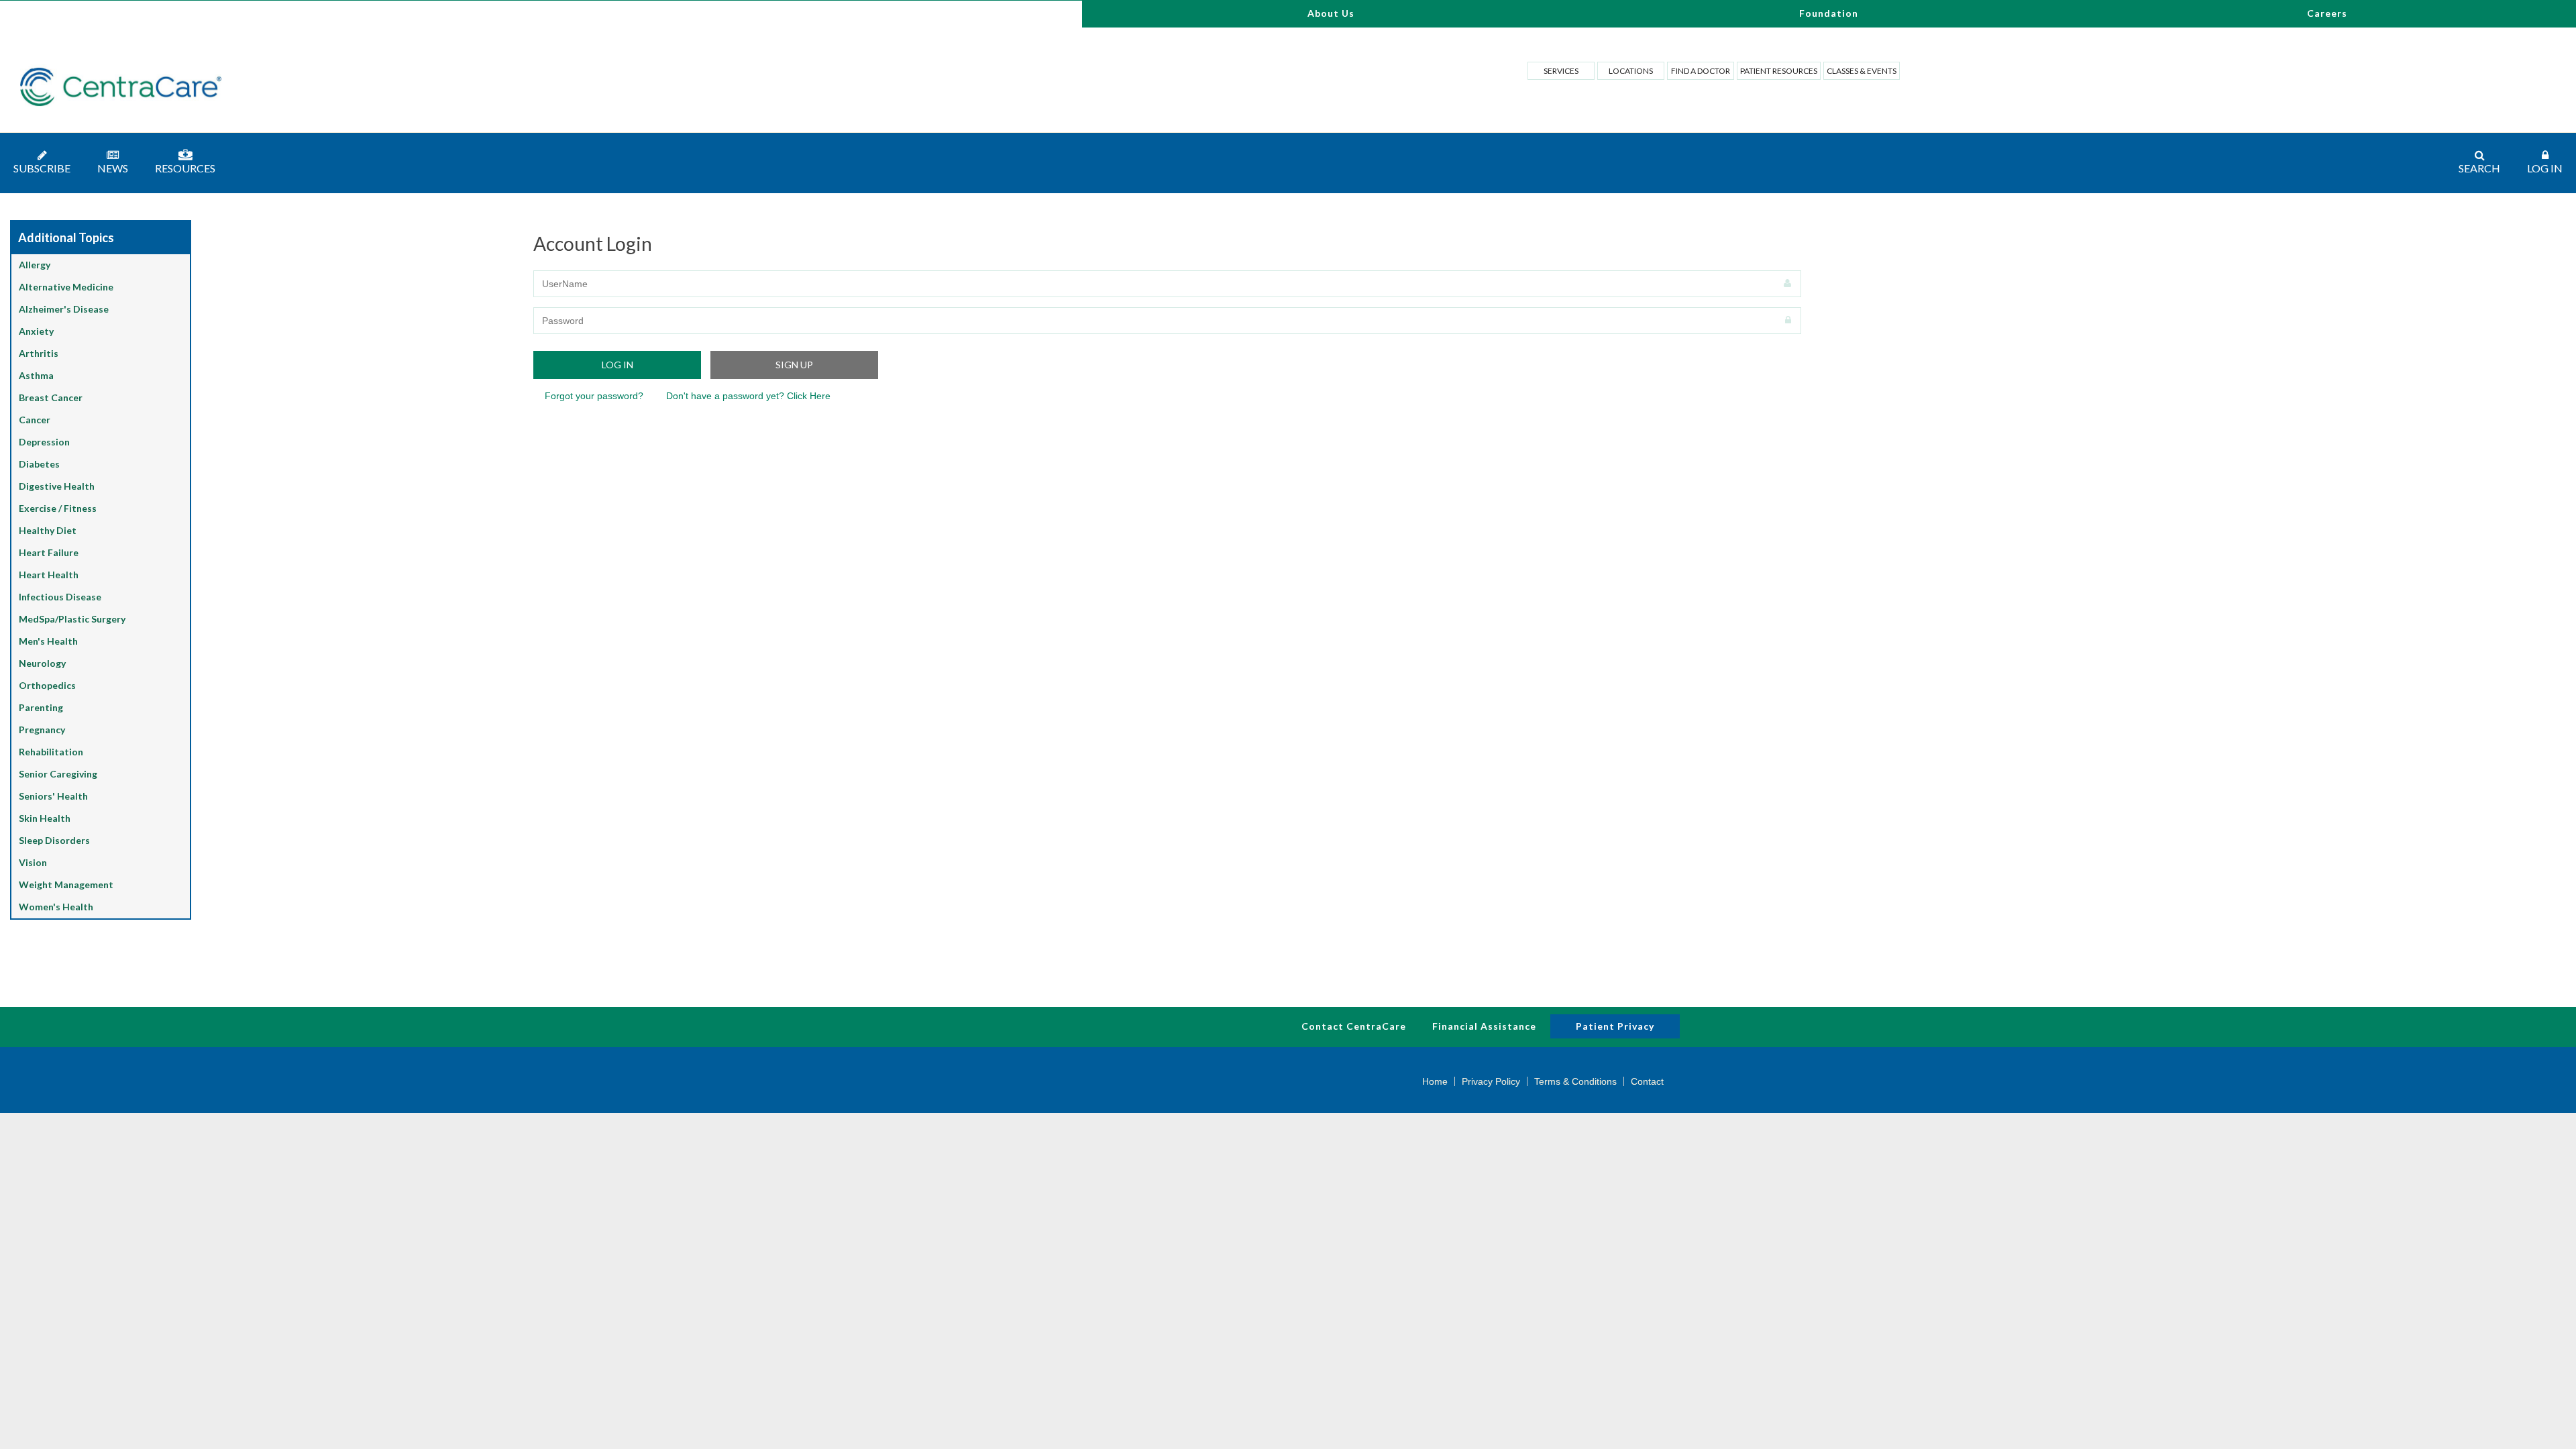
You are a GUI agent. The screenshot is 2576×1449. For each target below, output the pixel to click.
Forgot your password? (594, 396)
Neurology (42, 663)
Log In (2545, 168)
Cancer (35, 420)
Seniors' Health (53, 796)
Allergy (35, 265)
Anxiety (36, 331)
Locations (1631, 71)
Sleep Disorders (54, 840)
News (113, 168)
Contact (1647, 1081)
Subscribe (42, 168)
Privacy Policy (1491, 1081)
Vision (33, 862)
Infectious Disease (60, 597)
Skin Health (45, 818)
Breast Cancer (51, 397)
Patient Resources (1779, 71)
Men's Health (48, 641)
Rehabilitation (51, 752)
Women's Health (56, 907)
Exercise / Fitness (58, 508)
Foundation (1829, 13)
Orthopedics (47, 685)
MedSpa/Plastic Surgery (72, 619)
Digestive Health (57, 486)
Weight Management (66, 884)
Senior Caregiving (58, 774)
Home (1435, 1081)
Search (2479, 168)
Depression (44, 442)
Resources (185, 168)
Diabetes (39, 464)
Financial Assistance (1484, 1026)
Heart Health (49, 575)
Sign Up (794, 365)
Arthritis (39, 353)
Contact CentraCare (1354, 1026)
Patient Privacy (1615, 1026)
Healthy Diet (48, 530)
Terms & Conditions (1575, 1081)
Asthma (36, 375)
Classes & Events (1862, 71)
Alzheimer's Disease (64, 309)
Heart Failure (49, 552)
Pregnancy (42, 730)
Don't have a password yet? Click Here (748, 396)
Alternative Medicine (66, 287)
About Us (1331, 13)
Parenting (41, 707)
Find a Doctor (1701, 71)
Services (1561, 71)
